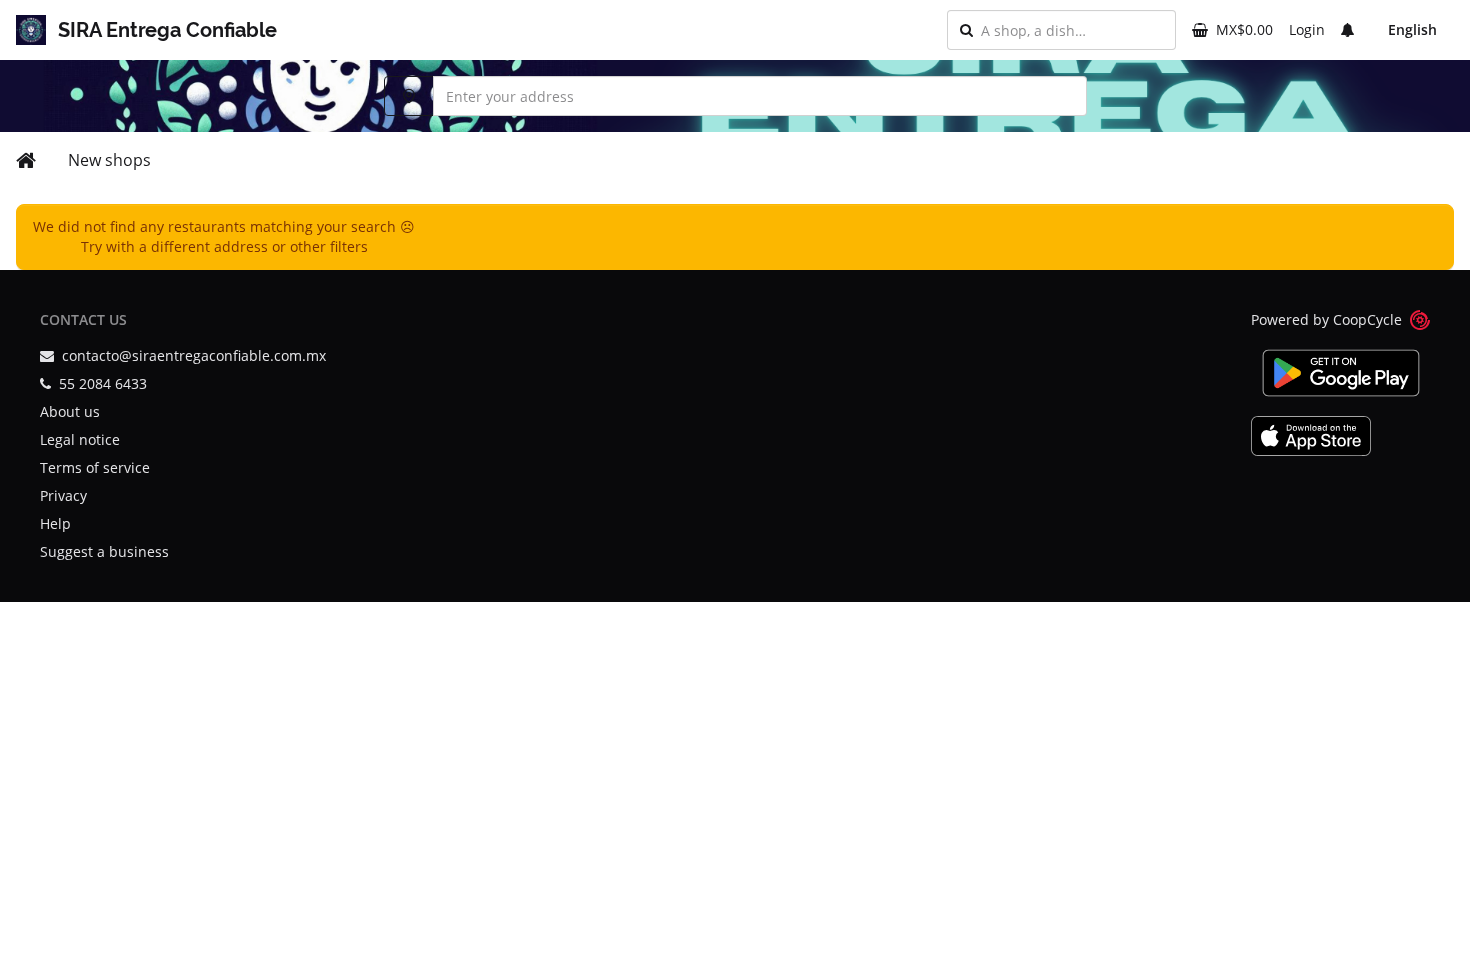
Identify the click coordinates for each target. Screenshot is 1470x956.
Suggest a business (104, 551)
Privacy (63, 495)
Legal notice (80, 439)
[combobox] (1072, 30)
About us (70, 411)
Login (1307, 29)
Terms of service (95, 467)
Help (55, 523)
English (1412, 29)
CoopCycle (1367, 319)
